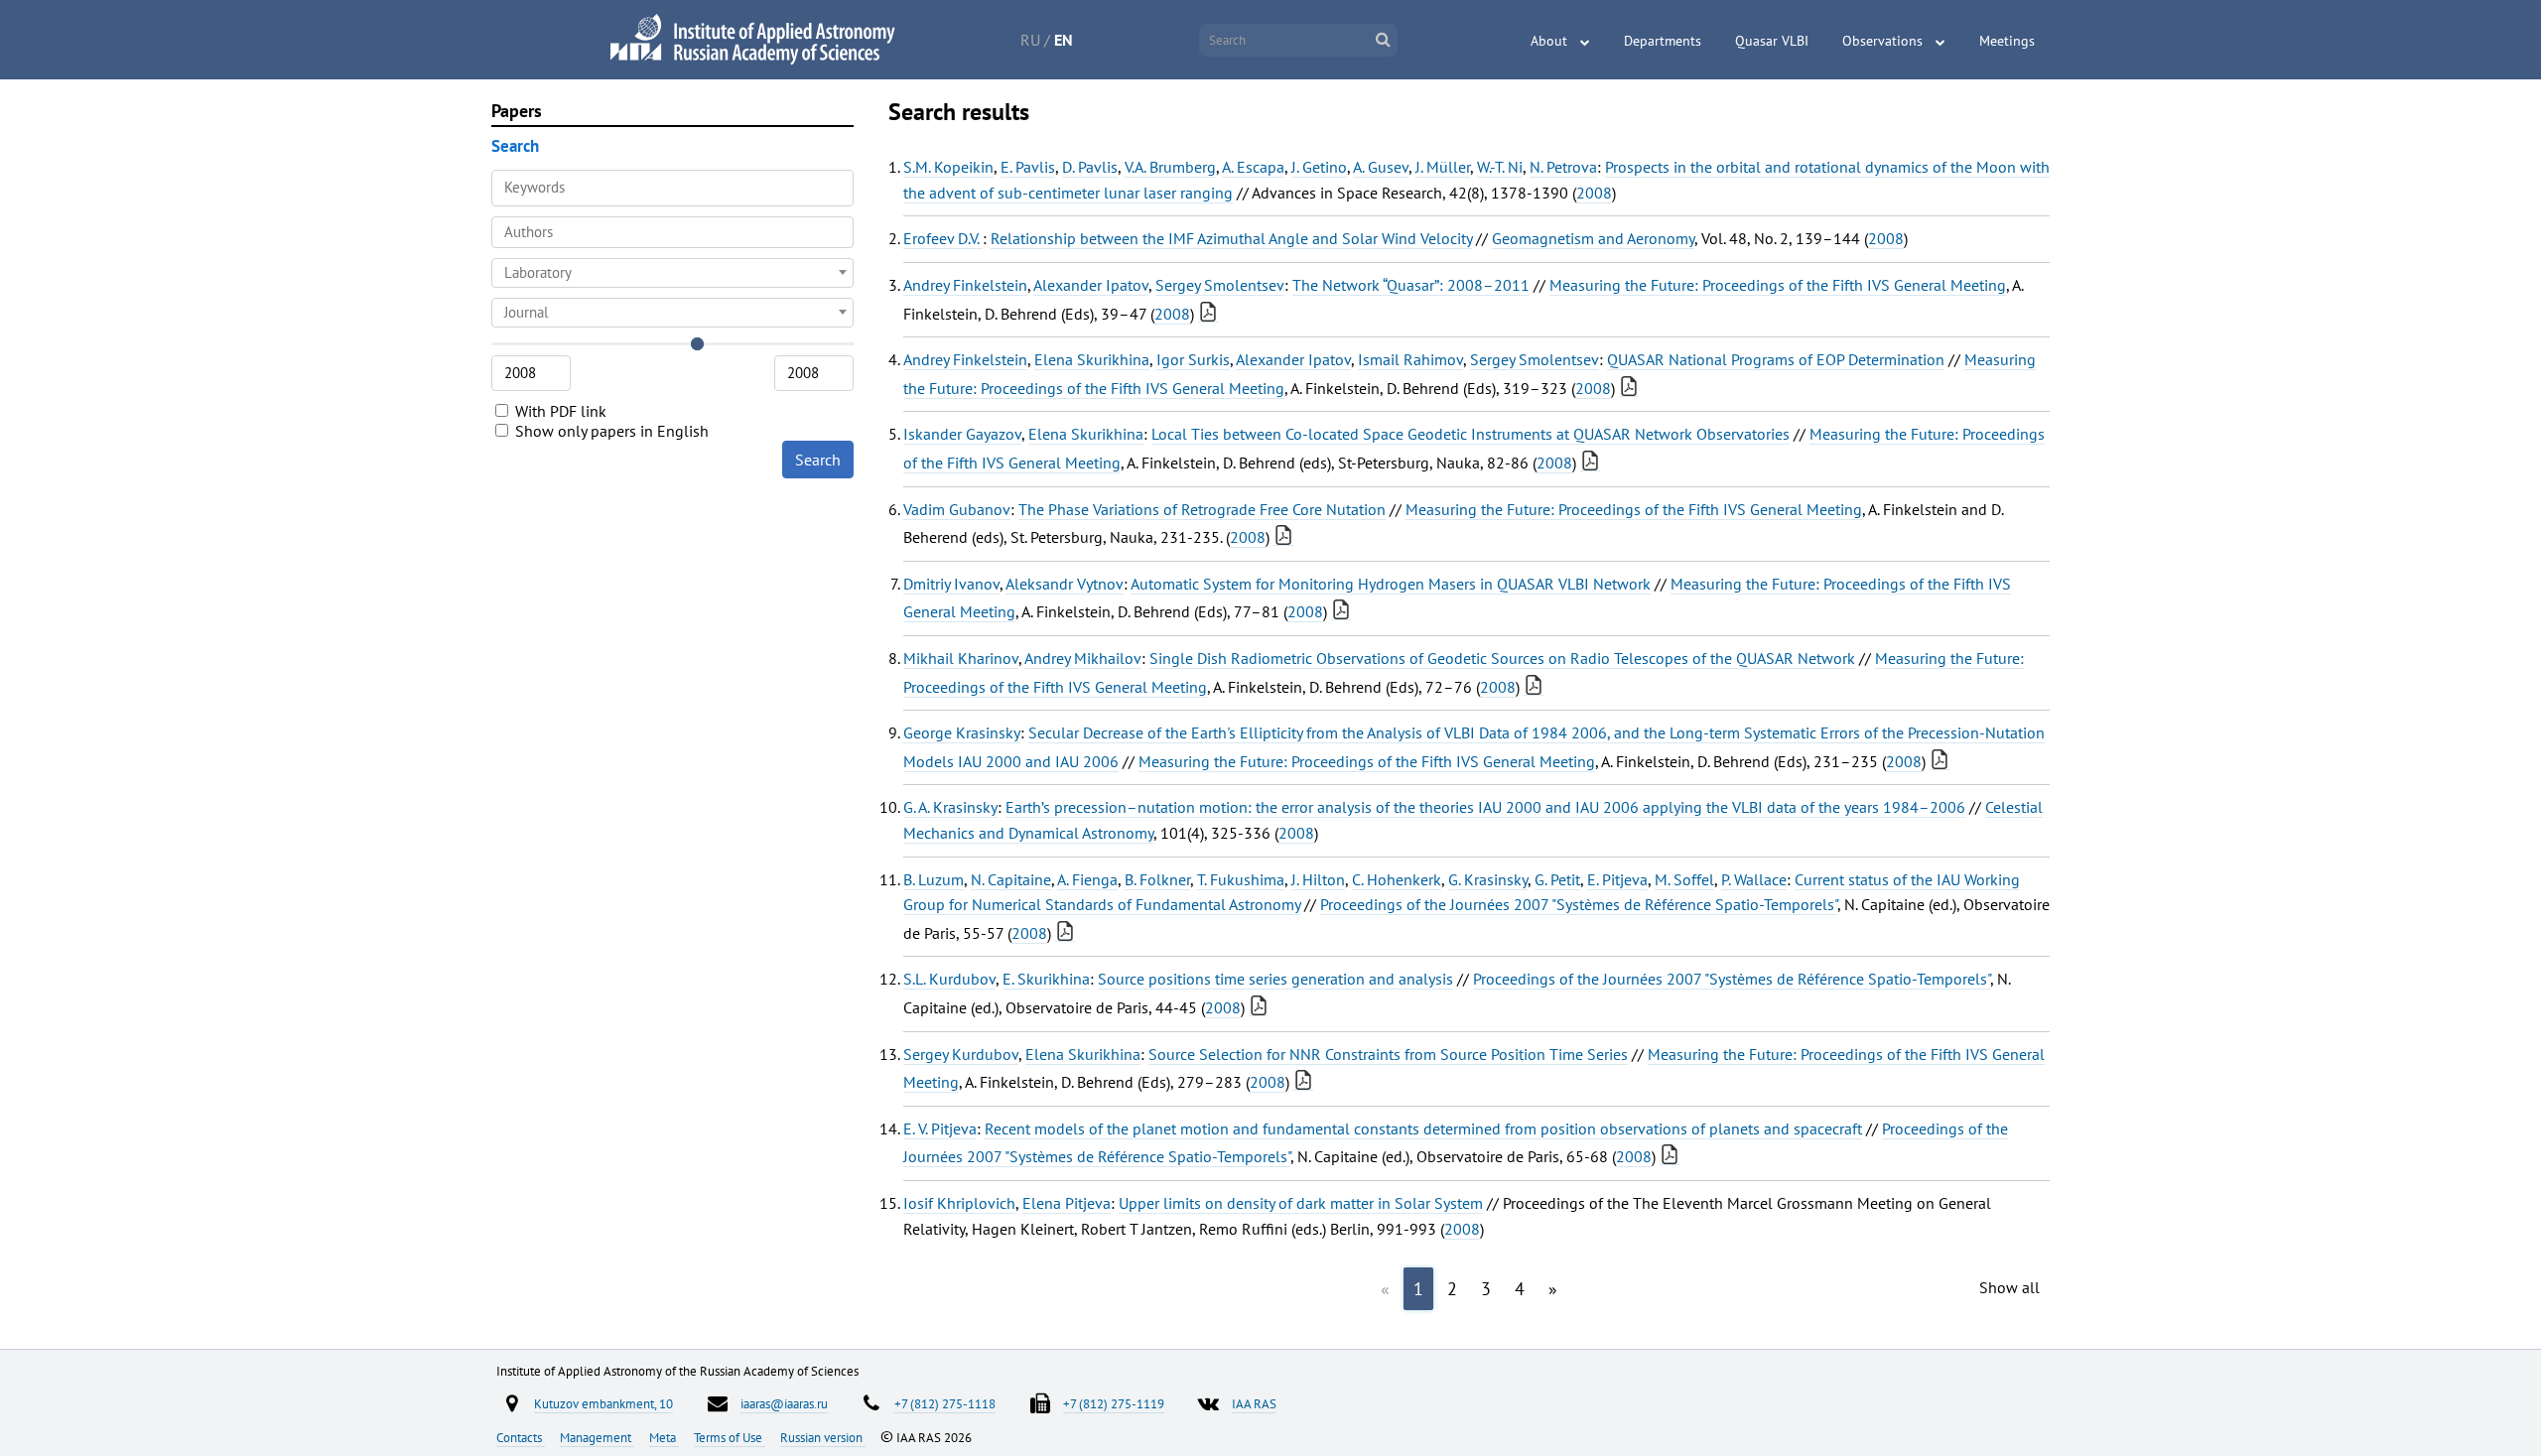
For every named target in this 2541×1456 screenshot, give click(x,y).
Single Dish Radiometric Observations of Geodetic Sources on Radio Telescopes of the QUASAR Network (1502, 658)
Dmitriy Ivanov (951, 584)
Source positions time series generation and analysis (1275, 979)
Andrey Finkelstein (965, 285)
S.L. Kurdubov (949, 979)
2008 (1594, 193)
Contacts (521, 1437)
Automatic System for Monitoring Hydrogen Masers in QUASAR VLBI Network (1391, 584)
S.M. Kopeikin (948, 167)
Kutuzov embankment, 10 (603, 1403)
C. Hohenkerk (1397, 879)
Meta (664, 1437)
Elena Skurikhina (1092, 359)
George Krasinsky (962, 732)
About (1549, 41)
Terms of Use (730, 1437)
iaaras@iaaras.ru (784, 1403)
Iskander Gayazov (962, 434)
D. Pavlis (1090, 167)
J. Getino (1319, 167)
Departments (1663, 41)
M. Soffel (1684, 879)
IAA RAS (1254, 1403)
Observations (1882, 41)
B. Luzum (934, 879)
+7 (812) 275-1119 (1114, 1403)
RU (1030, 40)
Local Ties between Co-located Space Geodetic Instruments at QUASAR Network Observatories (1471, 434)
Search (818, 460)
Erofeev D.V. (943, 238)
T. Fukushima (1241, 879)
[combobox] (672, 232)
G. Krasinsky (1488, 879)
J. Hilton (1318, 879)
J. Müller (1443, 167)
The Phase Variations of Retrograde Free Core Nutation (1202, 509)
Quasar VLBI (1772, 41)
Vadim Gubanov (957, 509)
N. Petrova (1563, 167)
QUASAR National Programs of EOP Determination (1776, 359)
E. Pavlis (1028, 167)
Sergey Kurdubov (961, 1054)
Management (597, 1437)
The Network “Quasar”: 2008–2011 (1411, 285)
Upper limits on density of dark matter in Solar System (1301, 1203)
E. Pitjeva (1617, 879)
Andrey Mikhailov (1083, 658)
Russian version (823, 1437)
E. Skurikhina (1046, 979)
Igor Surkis (1193, 359)
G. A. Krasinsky (950, 807)
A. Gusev (1381, 167)
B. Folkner (1157, 879)
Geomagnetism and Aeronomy (1593, 238)
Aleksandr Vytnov (1065, 584)
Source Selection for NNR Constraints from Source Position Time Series (1388, 1054)
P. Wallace (1754, 879)
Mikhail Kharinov (961, 658)
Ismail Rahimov (1410, 359)
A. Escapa (1253, 167)
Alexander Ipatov (1091, 285)
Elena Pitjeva (1067, 1203)
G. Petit (1557, 879)
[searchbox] (672, 232)
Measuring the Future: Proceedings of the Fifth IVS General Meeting (1778, 285)
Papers (517, 111)
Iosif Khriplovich (959, 1203)
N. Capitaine (1011, 879)
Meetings (2007, 41)
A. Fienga (1087, 879)
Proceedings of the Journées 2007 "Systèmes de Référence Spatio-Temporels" (1579, 904)
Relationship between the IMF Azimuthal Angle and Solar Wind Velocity (1231, 238)
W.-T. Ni (1500, 167)
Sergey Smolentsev (1220, 285)
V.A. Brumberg (1170, 167)
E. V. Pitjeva (940, 1128)
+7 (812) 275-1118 (945, 1403)
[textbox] (672, 273)
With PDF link (559, 411)
